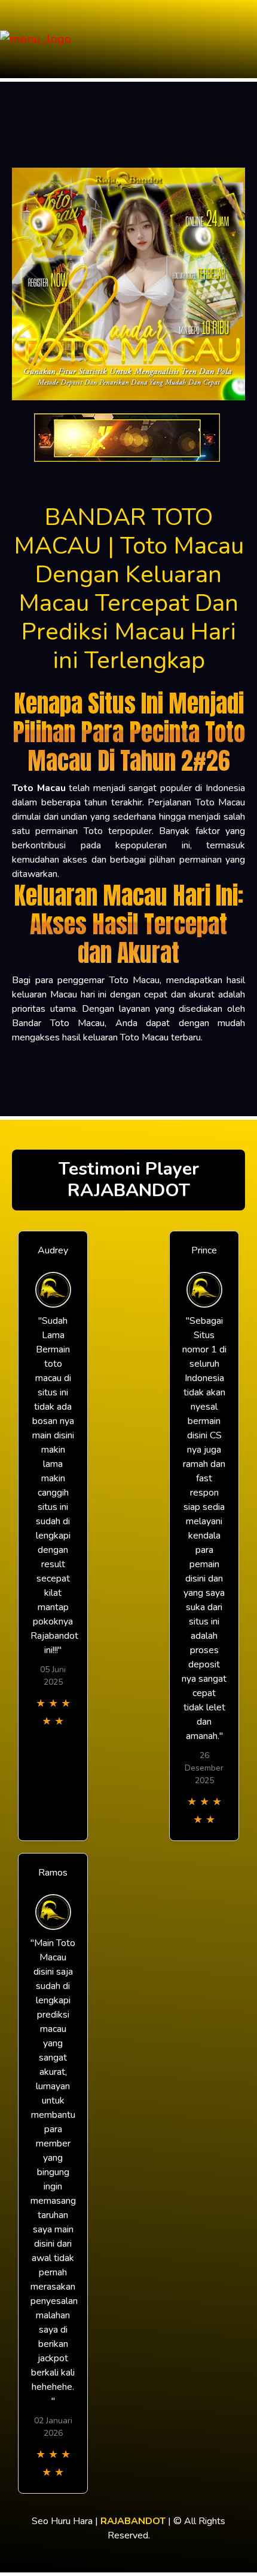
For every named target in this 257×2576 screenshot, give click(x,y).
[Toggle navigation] (244, 39)
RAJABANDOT (133, 2521)
